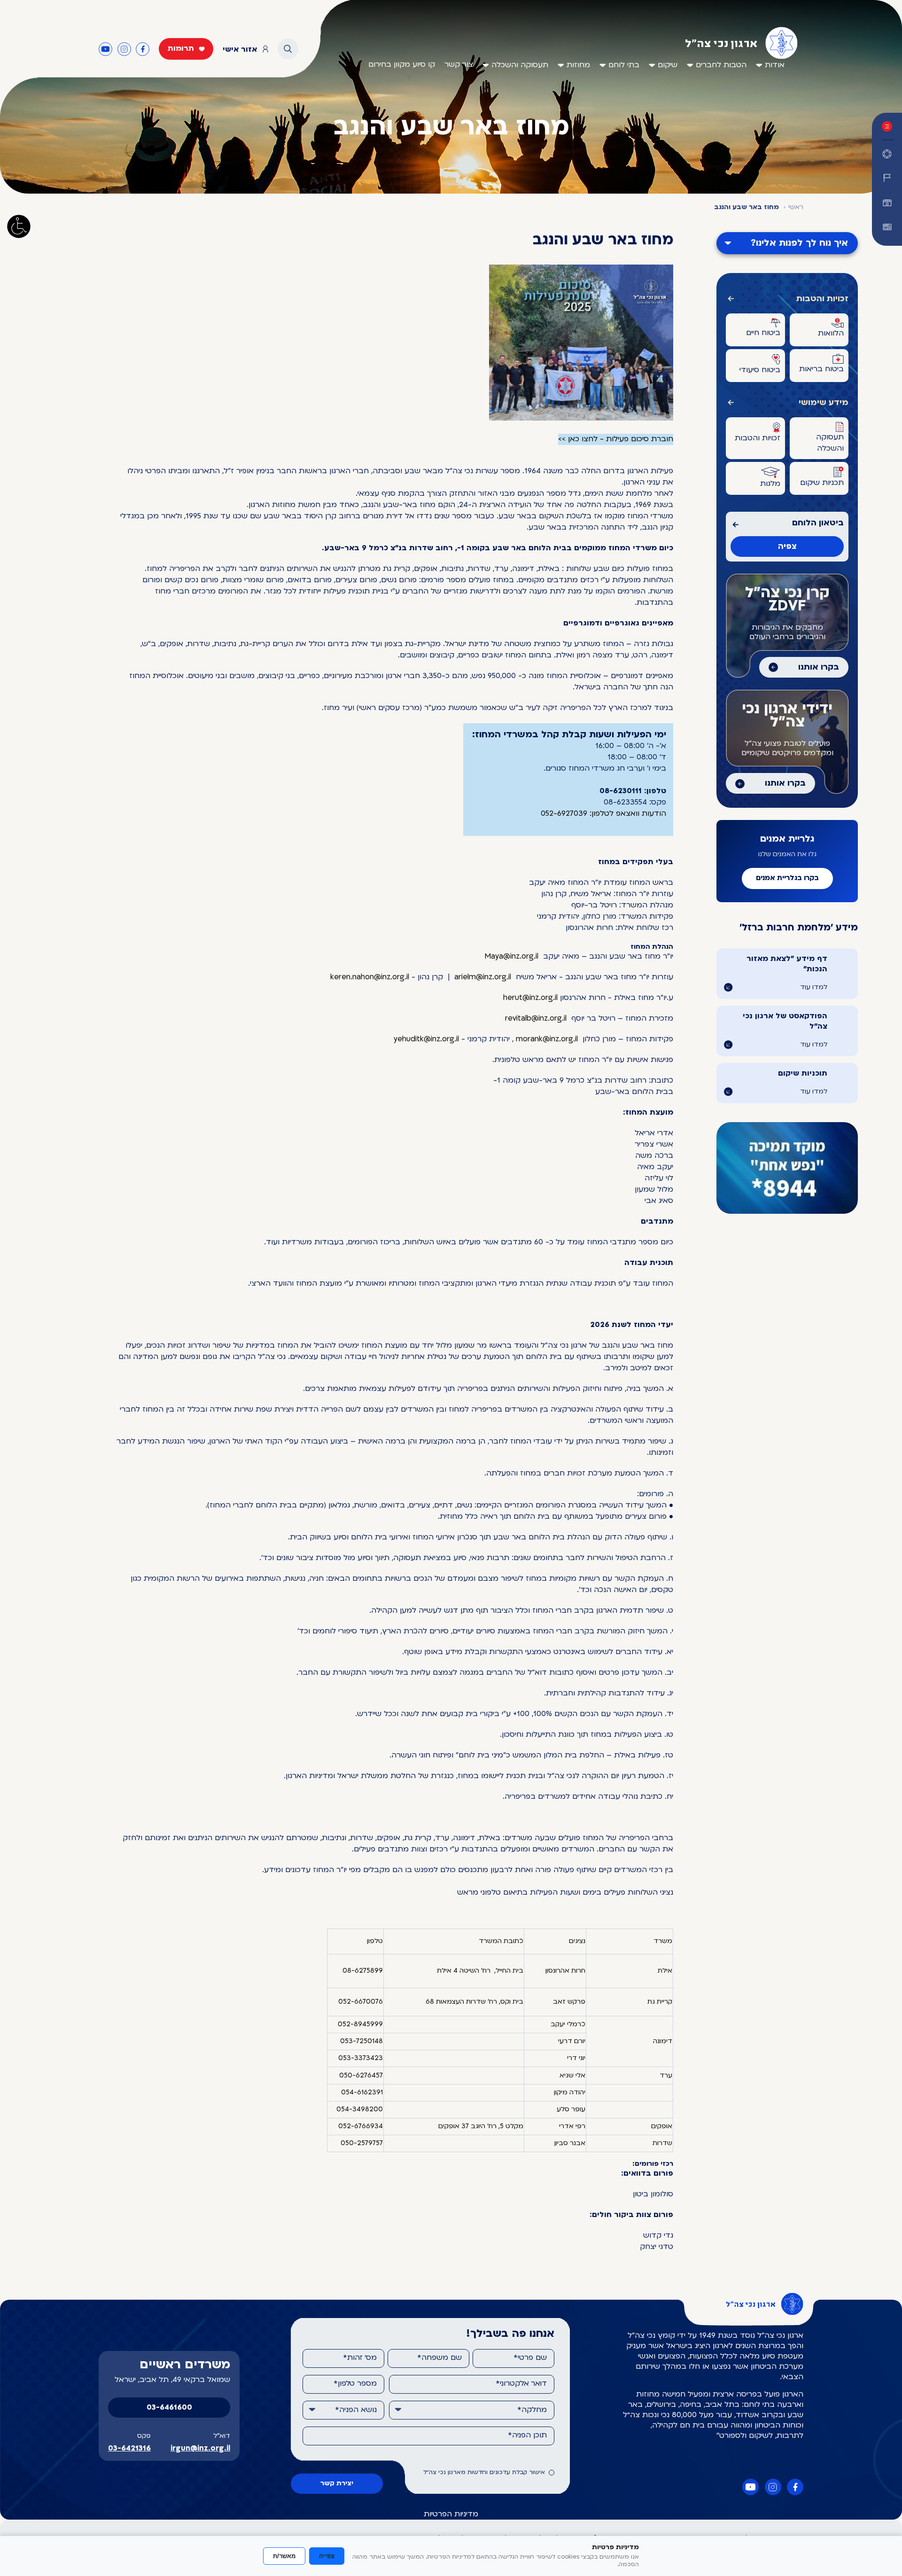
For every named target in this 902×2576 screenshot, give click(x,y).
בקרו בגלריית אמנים (787, 878)
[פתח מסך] (19, 226)
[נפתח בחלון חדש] (887, 227)
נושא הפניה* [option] (356, 2410)
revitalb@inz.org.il (536, 1019)
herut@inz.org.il (530, 998)
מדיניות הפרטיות (451, 2514)
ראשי (796, 207)
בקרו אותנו (819, 667)
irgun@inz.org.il (200, 2449)
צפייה (327, 2556)
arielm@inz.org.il (483, 977)
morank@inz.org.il (547, 1039)
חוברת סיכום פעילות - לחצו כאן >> (616, 439)
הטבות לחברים (721, 65)
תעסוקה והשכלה (520, 65)
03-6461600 (169, 2408)
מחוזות (578, 65)
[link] (511, 957)
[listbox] (472, 2410)
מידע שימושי (824, 403)
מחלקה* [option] (532, 2410)
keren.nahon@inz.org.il (370, 977)
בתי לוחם (624, 65)
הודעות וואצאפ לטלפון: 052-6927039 (603, 814)
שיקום (668, 65)
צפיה (787, 547)
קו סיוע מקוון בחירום (402, 65)
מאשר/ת (284, 2556)
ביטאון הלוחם (818, 523)
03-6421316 (129, 2449)
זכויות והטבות (822, 299)
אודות (775, 65)
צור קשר (459, 65)
